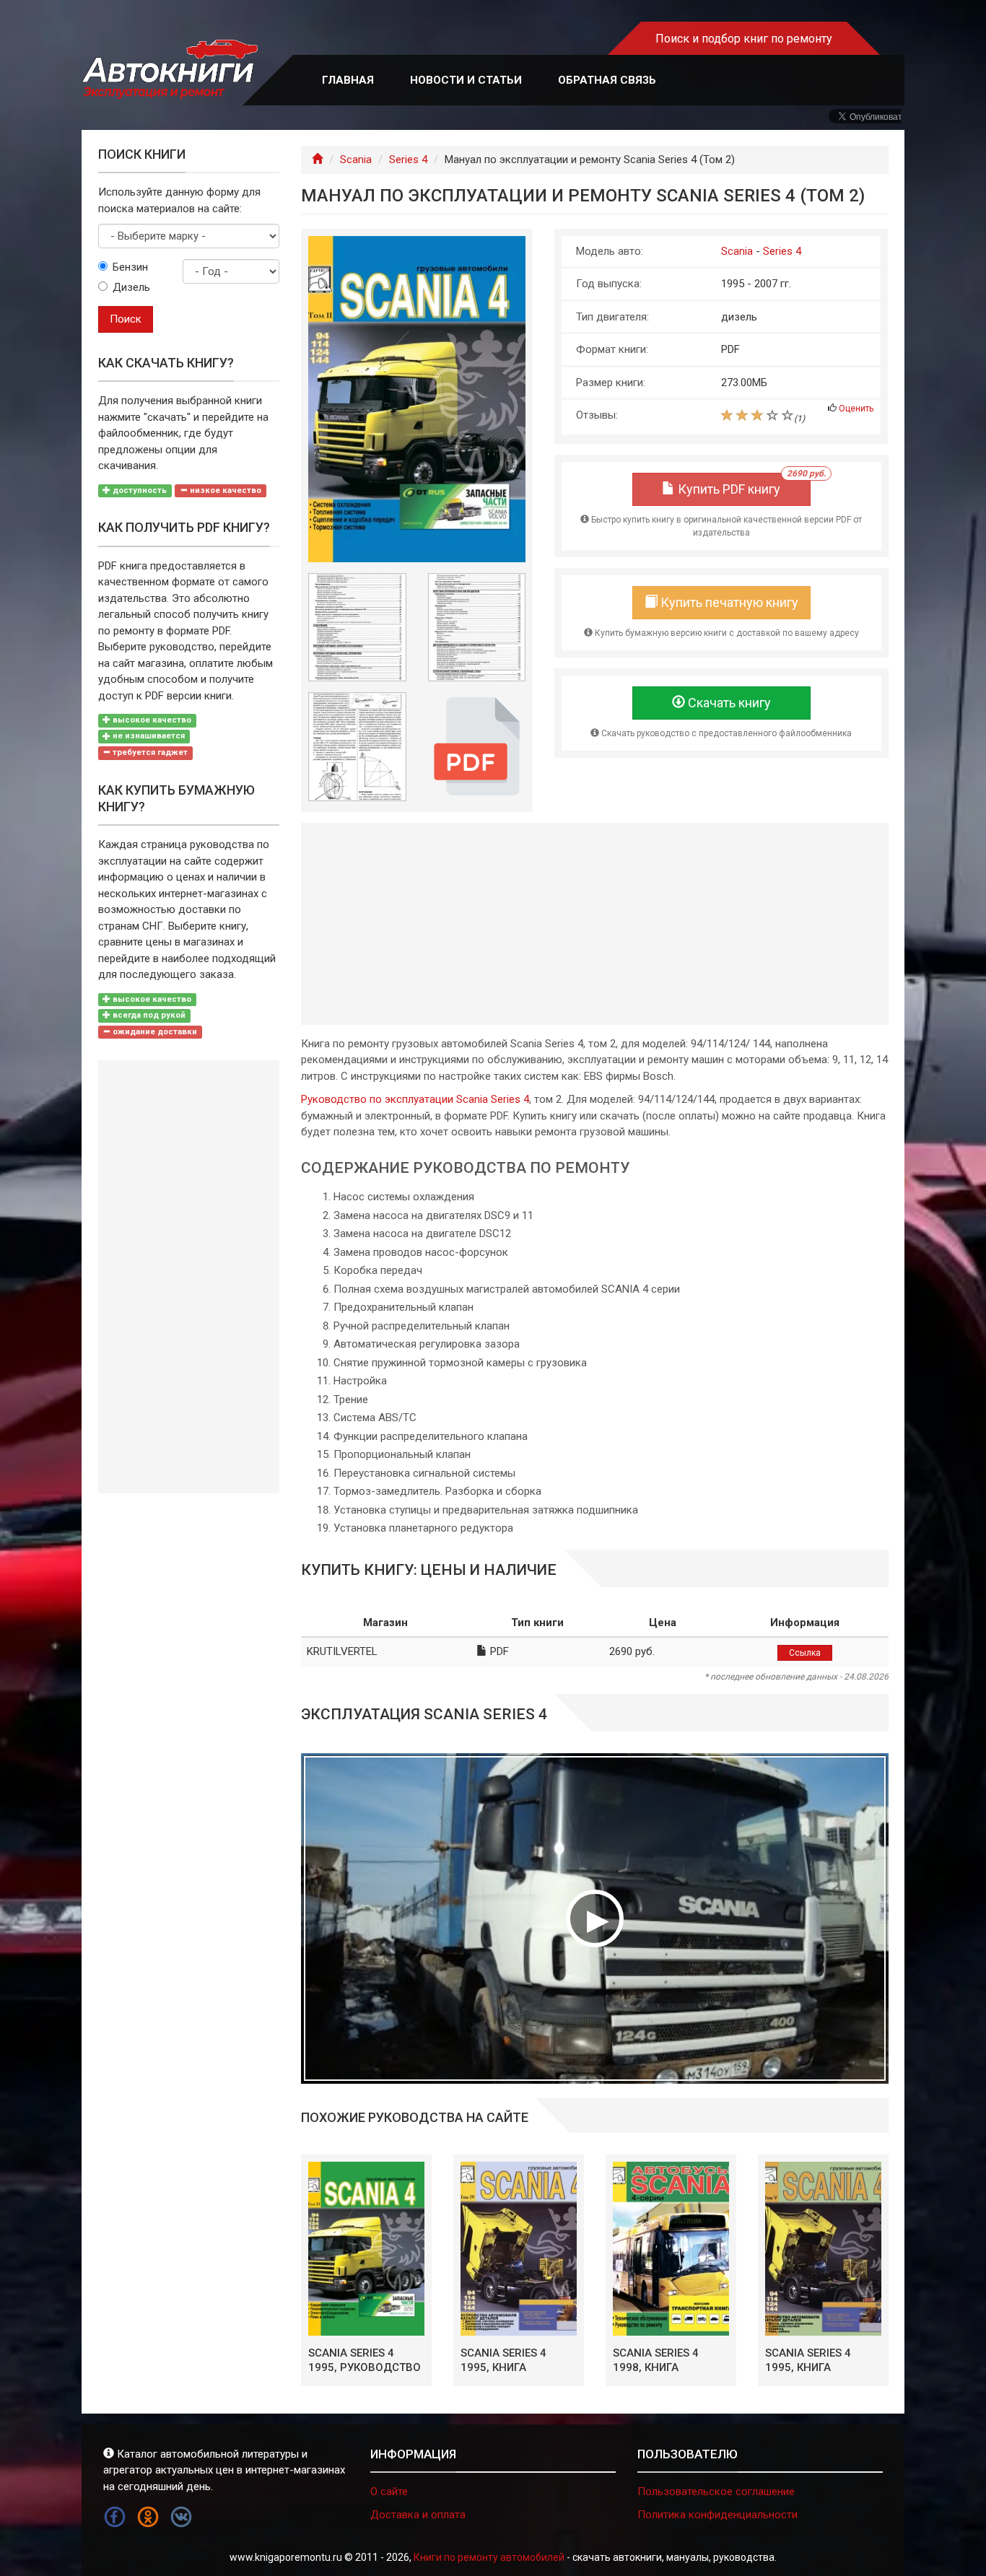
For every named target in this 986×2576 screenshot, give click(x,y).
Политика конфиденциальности (717, 2515)
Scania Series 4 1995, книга (503, 2360)
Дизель (131, 287)
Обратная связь (607, 80)
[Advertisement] (595, 924)
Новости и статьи (466, 80)
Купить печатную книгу (728, 602)
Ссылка (805, 1653)
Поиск (126, 319)
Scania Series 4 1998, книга (656, 2360)
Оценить (856, 409)
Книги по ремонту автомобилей (489, 2557)
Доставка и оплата (418, 2515)
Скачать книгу (728, 703)
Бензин (130, 267)
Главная (348, 80)
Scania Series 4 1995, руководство (365, 2360)
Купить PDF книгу (743, 485)
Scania (356, 160)
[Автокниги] (170, 70)
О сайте (389, 2492)
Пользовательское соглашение (716, 2492)
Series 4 (408, 160)
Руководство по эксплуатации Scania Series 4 (415, 1099)
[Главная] (317, 160)
